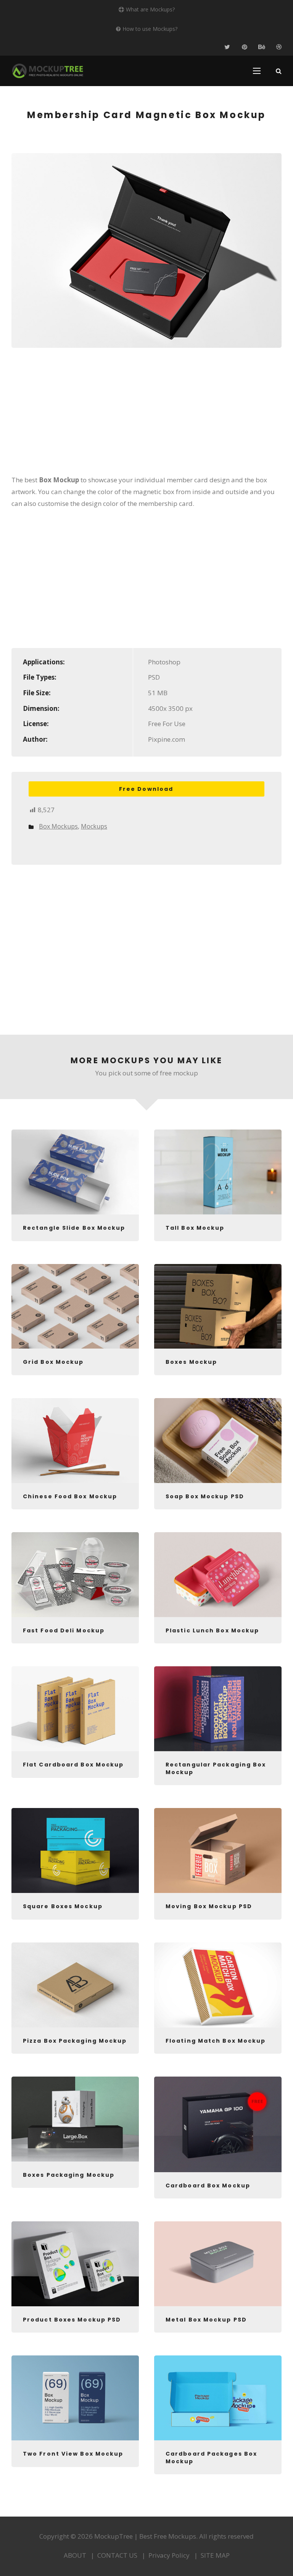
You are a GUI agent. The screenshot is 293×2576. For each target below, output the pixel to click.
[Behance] (262, 47)
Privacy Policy (169, 2555)
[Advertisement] (146, 416)
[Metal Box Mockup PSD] (218, 2264)
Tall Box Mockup (195, 1228)
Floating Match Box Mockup (216, 2041)
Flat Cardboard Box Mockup (73, 1765)
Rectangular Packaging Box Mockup (216, 1768)
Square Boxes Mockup (63, 1906)
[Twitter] (227, 47)
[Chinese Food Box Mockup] (75, 1441)
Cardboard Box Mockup (208, 2186)
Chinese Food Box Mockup (70, 1496)
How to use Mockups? (150, 29)
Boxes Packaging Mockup (69, 2175)
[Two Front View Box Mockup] (75, 2398)
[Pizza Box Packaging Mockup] (75, 1985)
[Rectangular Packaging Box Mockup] (218, 1709)
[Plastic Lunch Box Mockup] (218, 1575)
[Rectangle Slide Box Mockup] (75, 1172)
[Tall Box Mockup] (218, 1172)
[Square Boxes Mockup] (75, 1850)
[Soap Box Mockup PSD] (218, 1441)
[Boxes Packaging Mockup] (75, 2119)
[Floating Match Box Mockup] (218, 1985)
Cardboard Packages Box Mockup (211, 2458)
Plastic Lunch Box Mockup (212, 1630)
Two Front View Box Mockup (73, 2454)
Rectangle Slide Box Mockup (74, 1228)
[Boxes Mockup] (218, 1306)
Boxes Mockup (191, 1362)
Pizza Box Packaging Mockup (75, 2041)
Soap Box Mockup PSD (205, 1496)
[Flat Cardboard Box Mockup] (75, 1709)
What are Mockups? (150, 9)
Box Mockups (58, 826)
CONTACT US (117, 2555)
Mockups (94, 826)
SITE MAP (215, 2555)
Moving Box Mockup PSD (209, 1906)
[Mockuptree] (48, 71)
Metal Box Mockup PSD (206, 2320)
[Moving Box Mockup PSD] (218, 1850)
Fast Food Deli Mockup (64, 1630)
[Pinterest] (244, 47)
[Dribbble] (279, 47)
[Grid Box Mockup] (75, 1306)
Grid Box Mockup (53, 1362)
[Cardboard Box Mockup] (218, 2124)
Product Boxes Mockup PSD (72, 2320)
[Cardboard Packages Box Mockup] (218, 2398)
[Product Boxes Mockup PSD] (75, 2264)
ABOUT (75, 2555)
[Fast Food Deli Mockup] (75, 1575)
